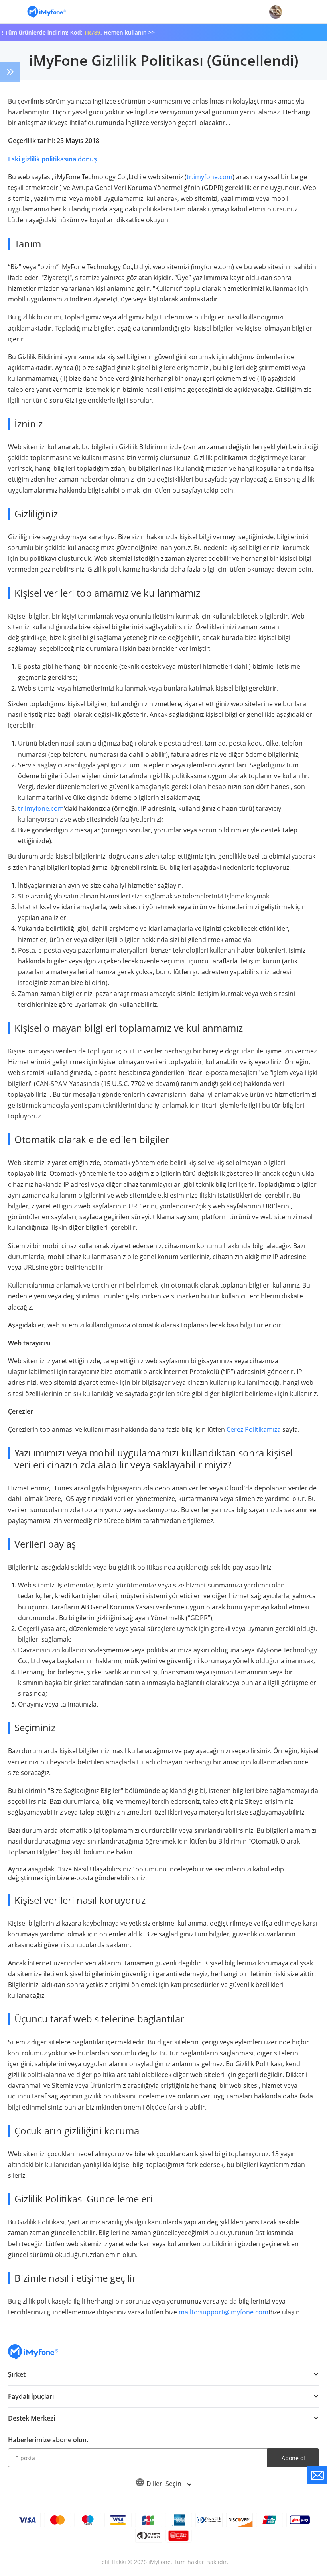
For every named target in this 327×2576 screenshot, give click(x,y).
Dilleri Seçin (165, 2484)
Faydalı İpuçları (31, 2396)
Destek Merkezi (32, 2418)
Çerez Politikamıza (254, 1429)
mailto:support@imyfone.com (224, 2312)
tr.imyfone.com (210, 177)
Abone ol (293, 2458)
